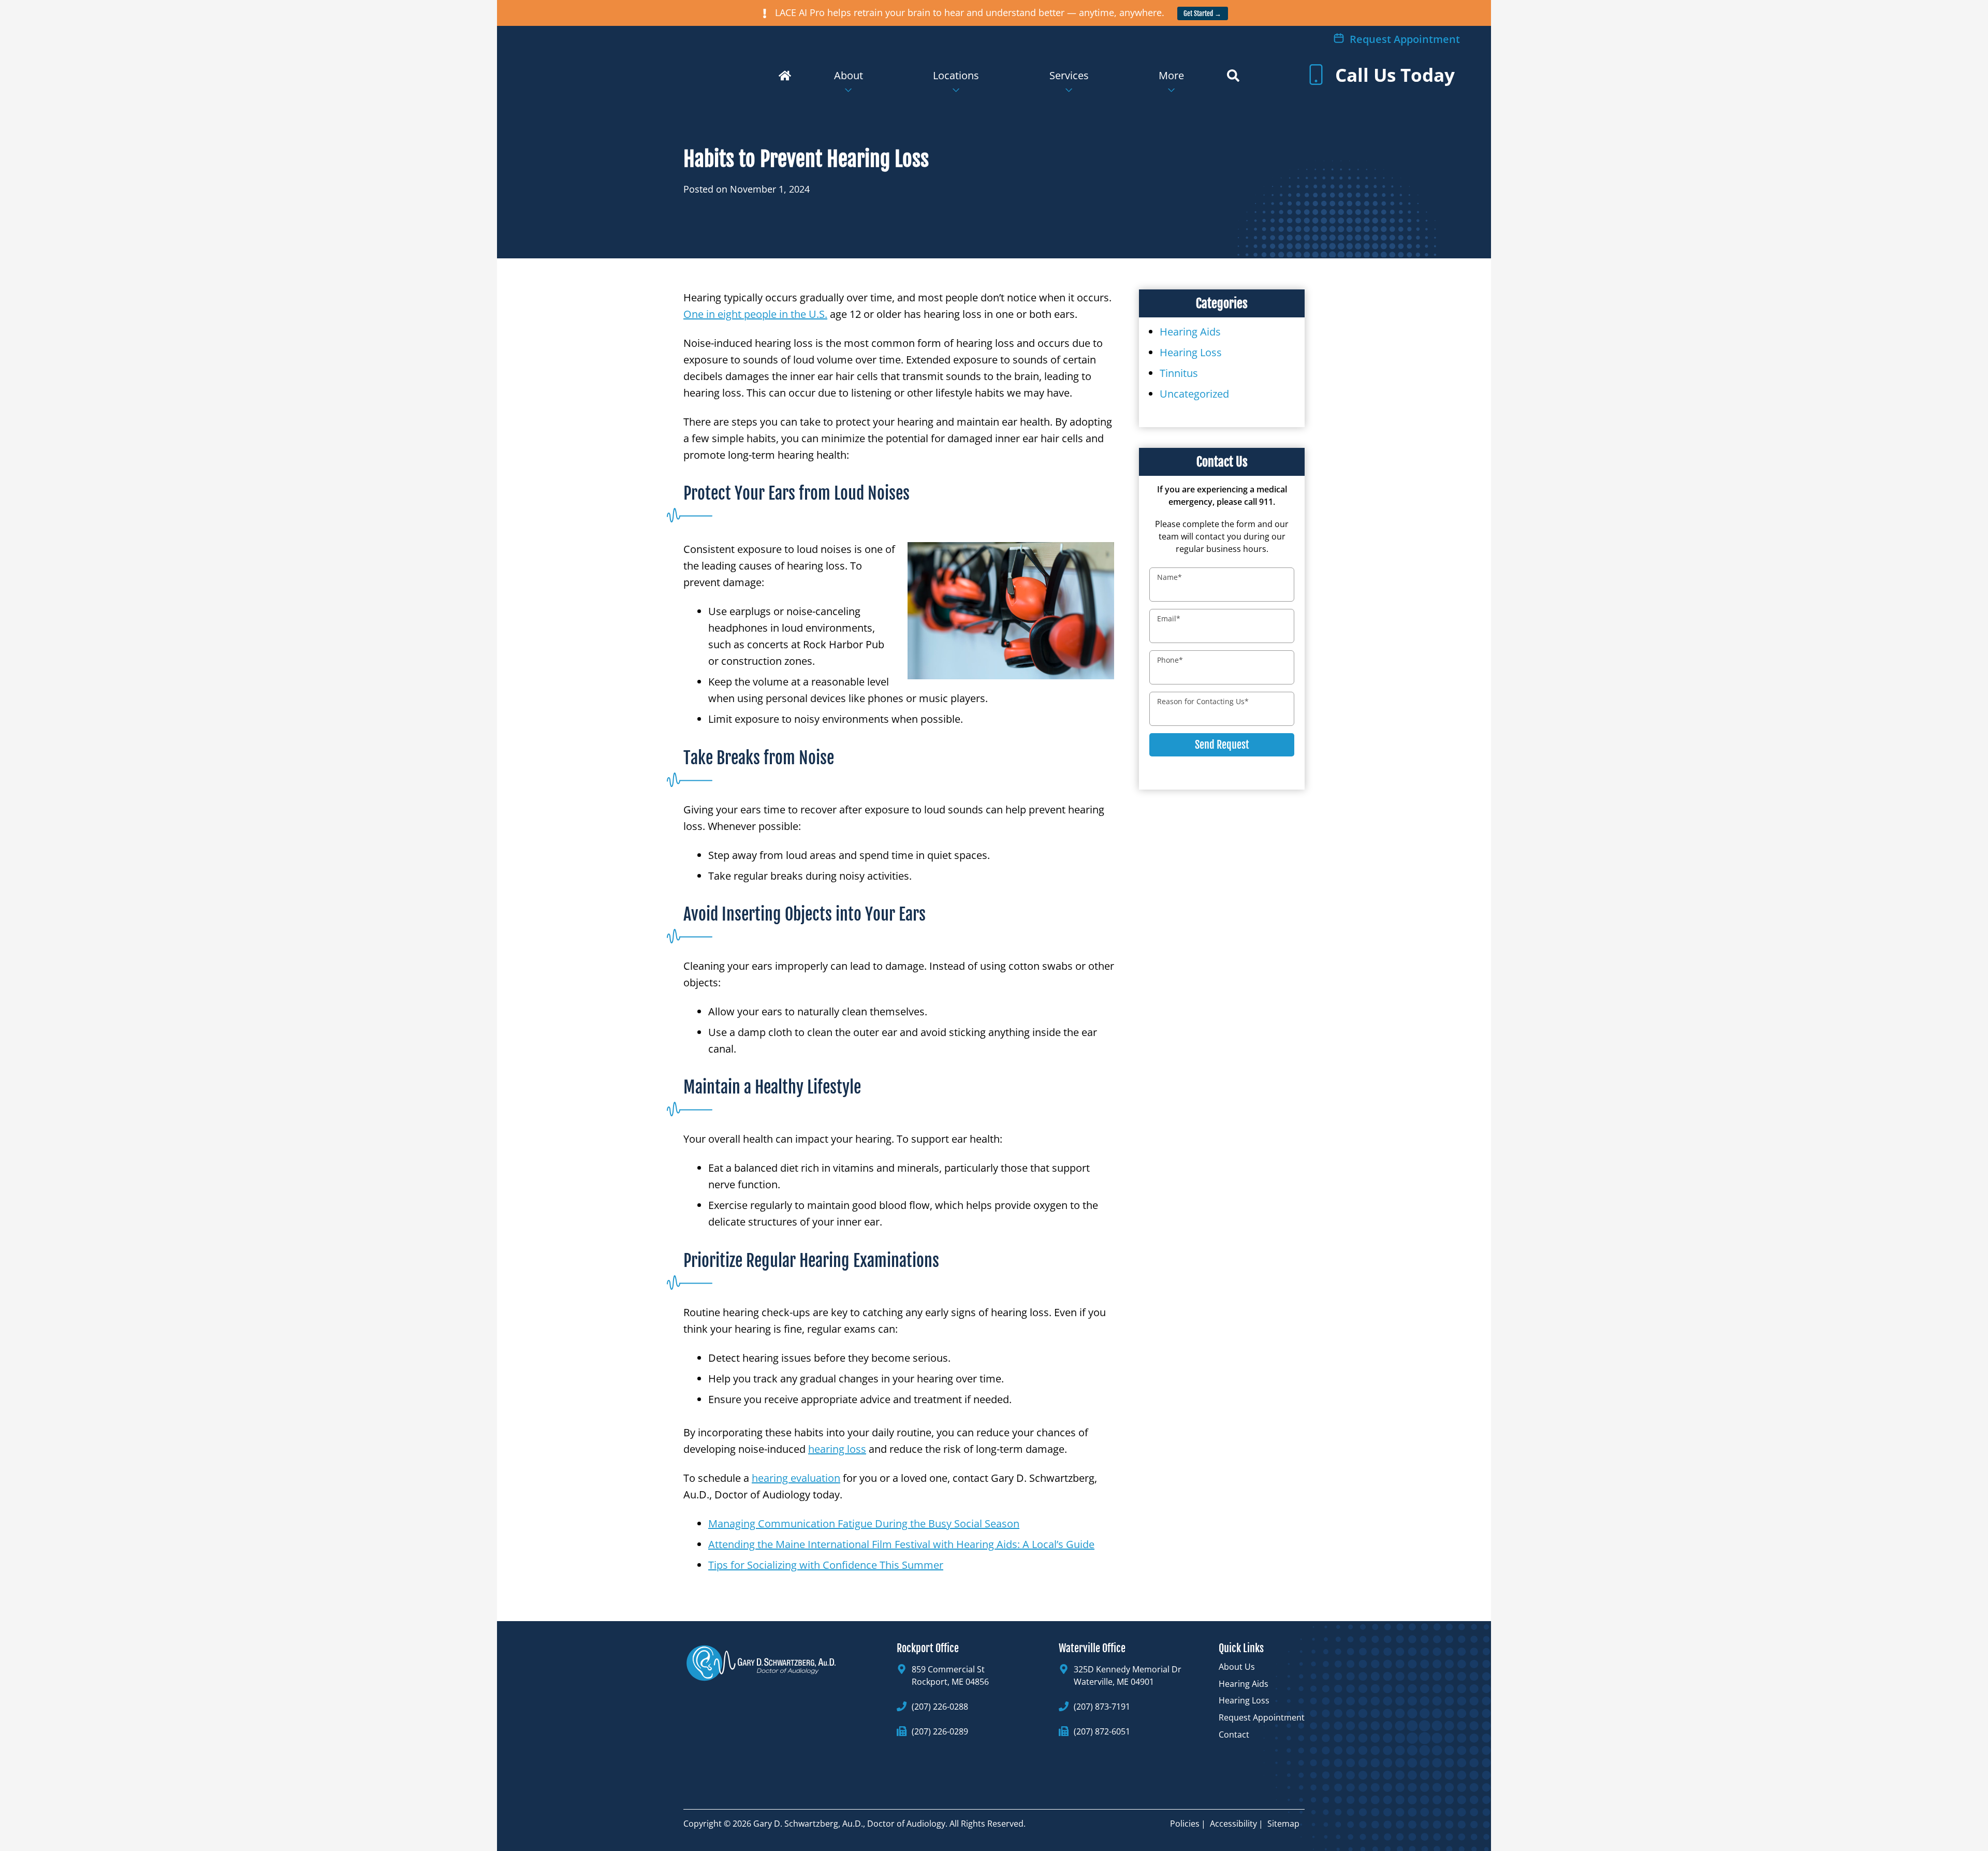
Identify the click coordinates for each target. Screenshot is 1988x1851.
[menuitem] (849, 83)
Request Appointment (1404, 39)
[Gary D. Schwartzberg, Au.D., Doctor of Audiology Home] (668, 67)
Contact (1234, 1735)
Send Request (1222, 745)
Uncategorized (1194, 394)
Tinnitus (1179, 373)
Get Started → (1202, 13)
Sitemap (1283, 1824)
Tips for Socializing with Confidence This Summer (826, 1565)
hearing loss (837, 1449)
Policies (1185, 1824)
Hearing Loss (1191, 352)
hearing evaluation (796, 1478)
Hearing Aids (1190, 332)
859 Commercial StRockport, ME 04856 (950, 1675)
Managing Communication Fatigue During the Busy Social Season (864, 1524)
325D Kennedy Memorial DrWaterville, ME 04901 (1128, 1675)
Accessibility (1233, 1824)
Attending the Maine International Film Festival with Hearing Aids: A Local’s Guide (901, 1544)
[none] (849, 83)
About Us (1237, 1667)
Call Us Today (1393, 75)
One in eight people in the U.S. (755, 314)
